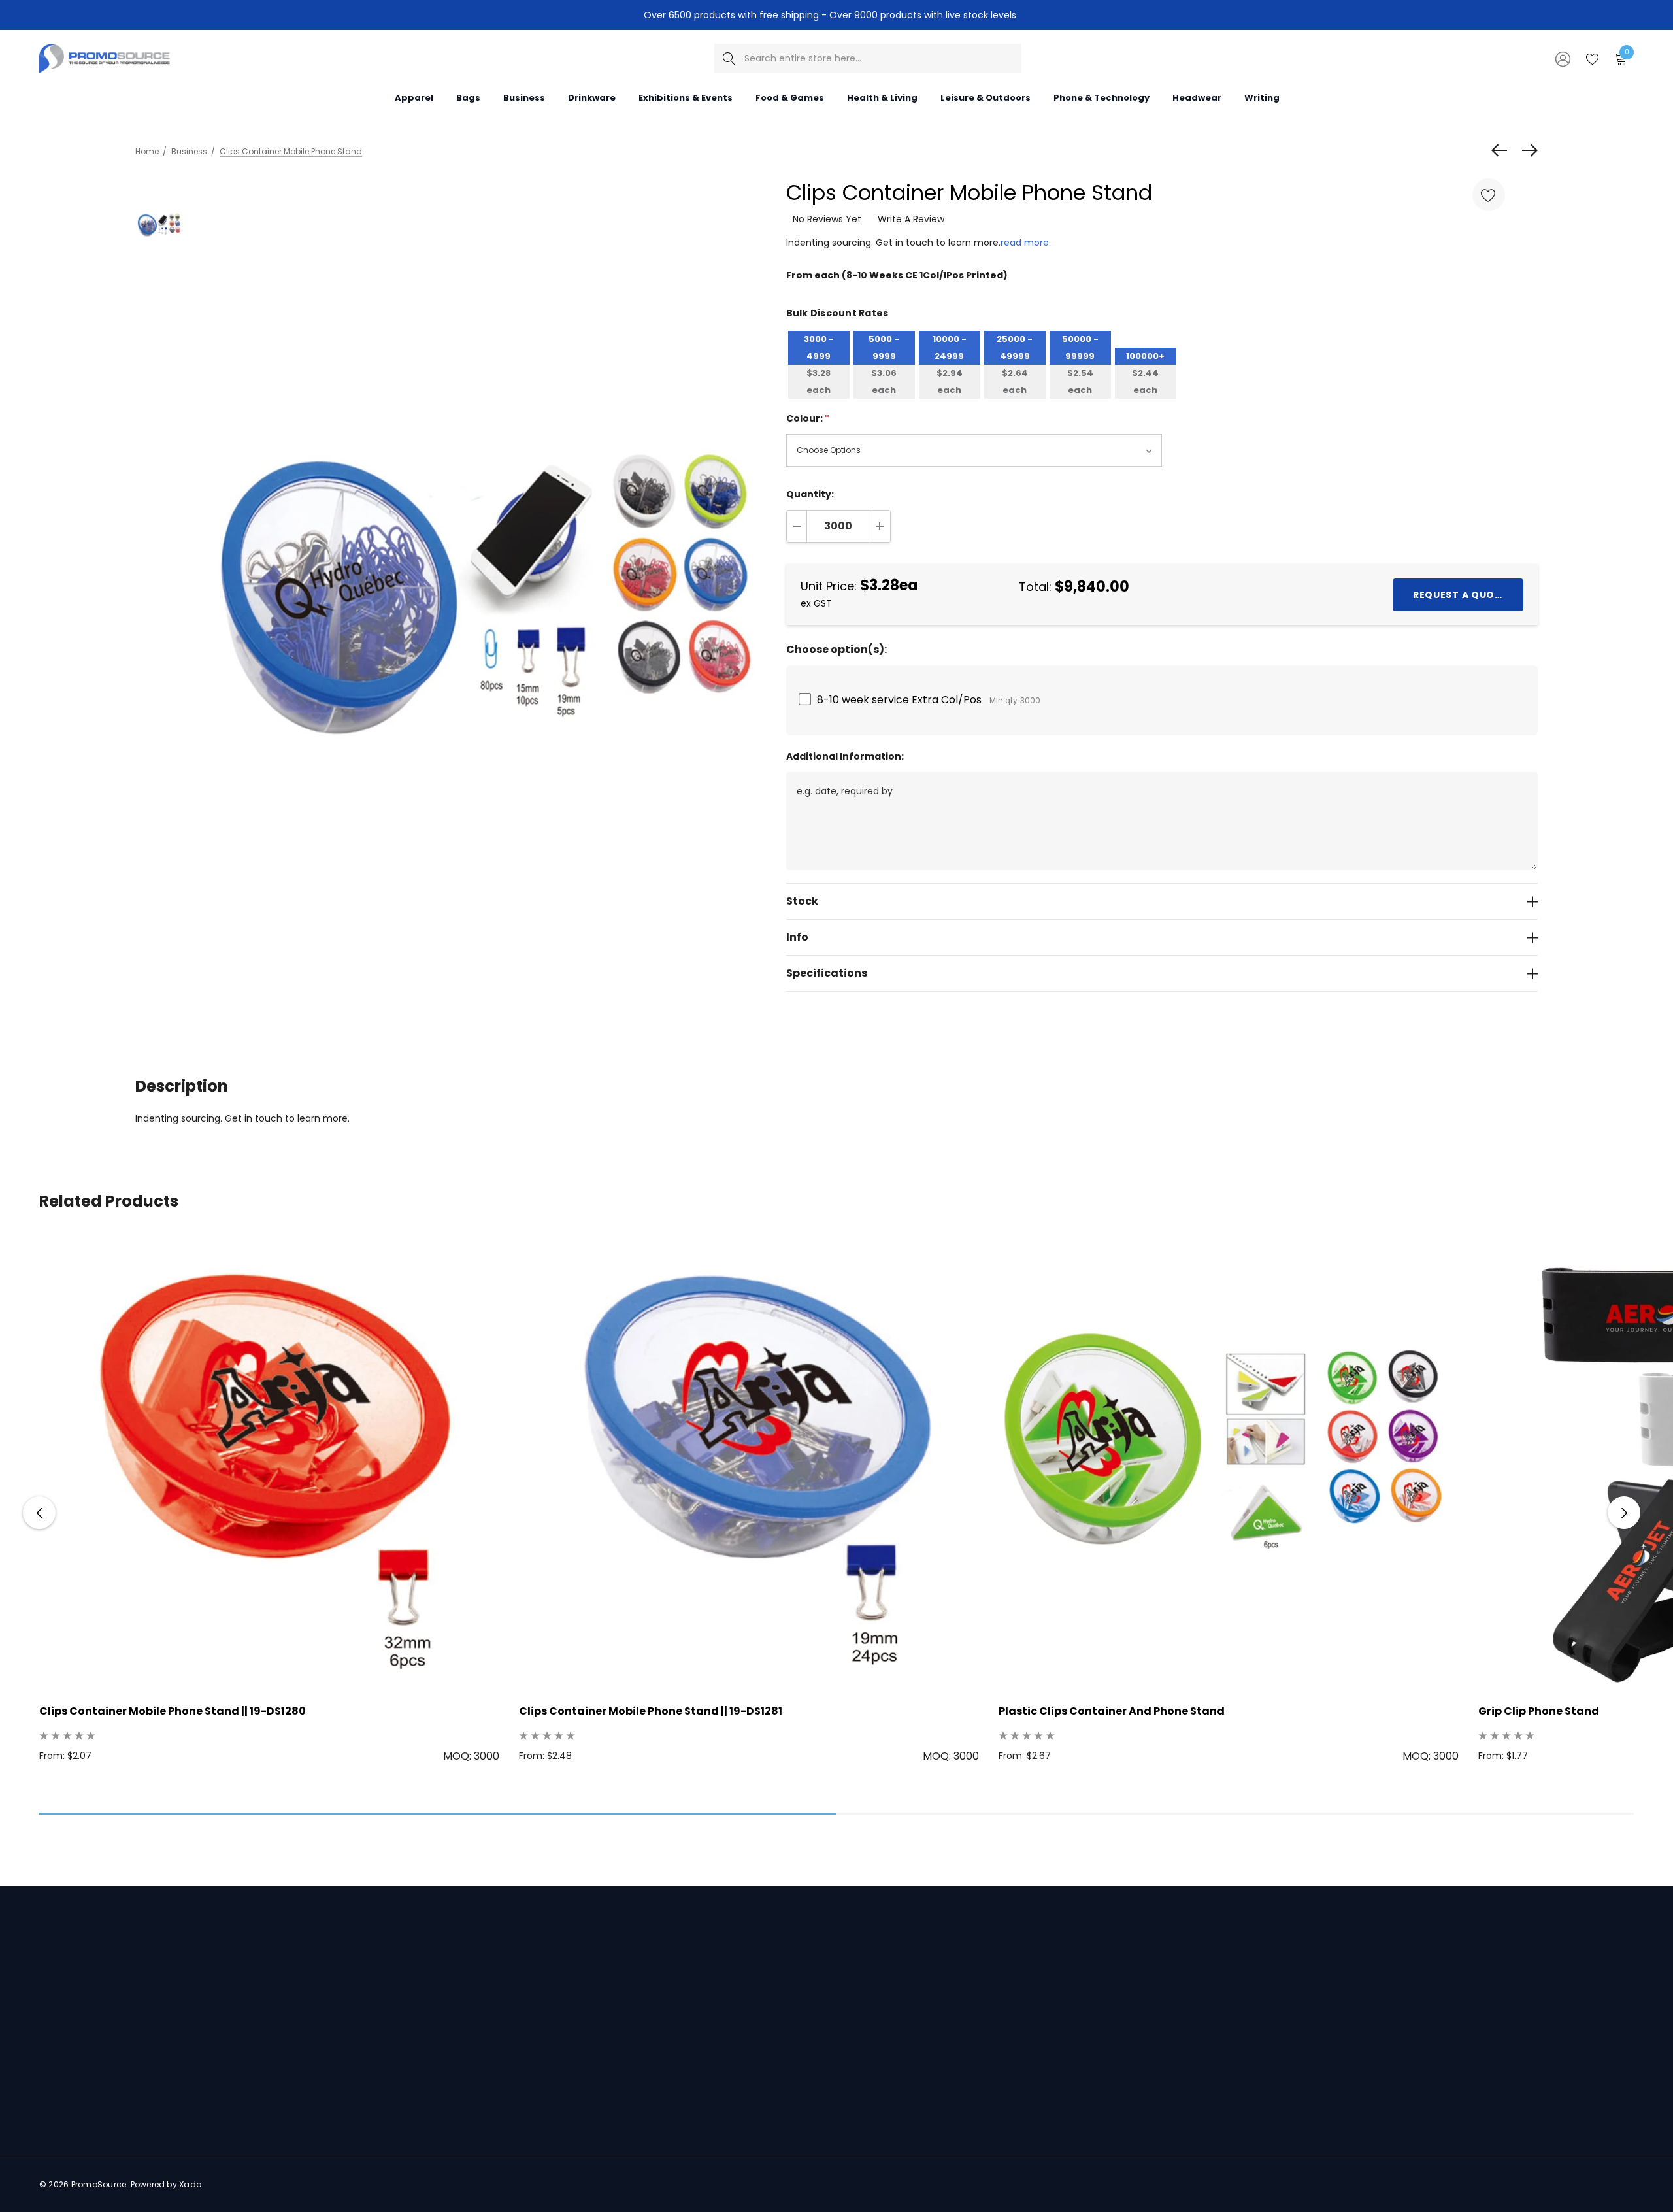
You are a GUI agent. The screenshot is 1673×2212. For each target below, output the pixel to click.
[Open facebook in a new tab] (42, 2113)
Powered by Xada (167, 2184)
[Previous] (1502, 150)
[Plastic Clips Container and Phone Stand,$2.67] (1229, 1463)
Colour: (808, 418)
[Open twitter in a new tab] (117, 2113)
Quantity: (810, 494)
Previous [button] (39, 1513)
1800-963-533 (107, 2076)
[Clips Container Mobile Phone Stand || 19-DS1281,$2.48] (749, 1463)
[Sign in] (1562, 58)
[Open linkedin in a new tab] (66, 2113)
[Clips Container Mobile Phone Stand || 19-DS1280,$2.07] (269, 1463)
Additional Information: (845, 756)
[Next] (1527, 150)
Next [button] (1624, 1513)
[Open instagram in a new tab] (92, 2113)
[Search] (729, 59)
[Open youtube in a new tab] (143, 2113)
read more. (1026, 243)
